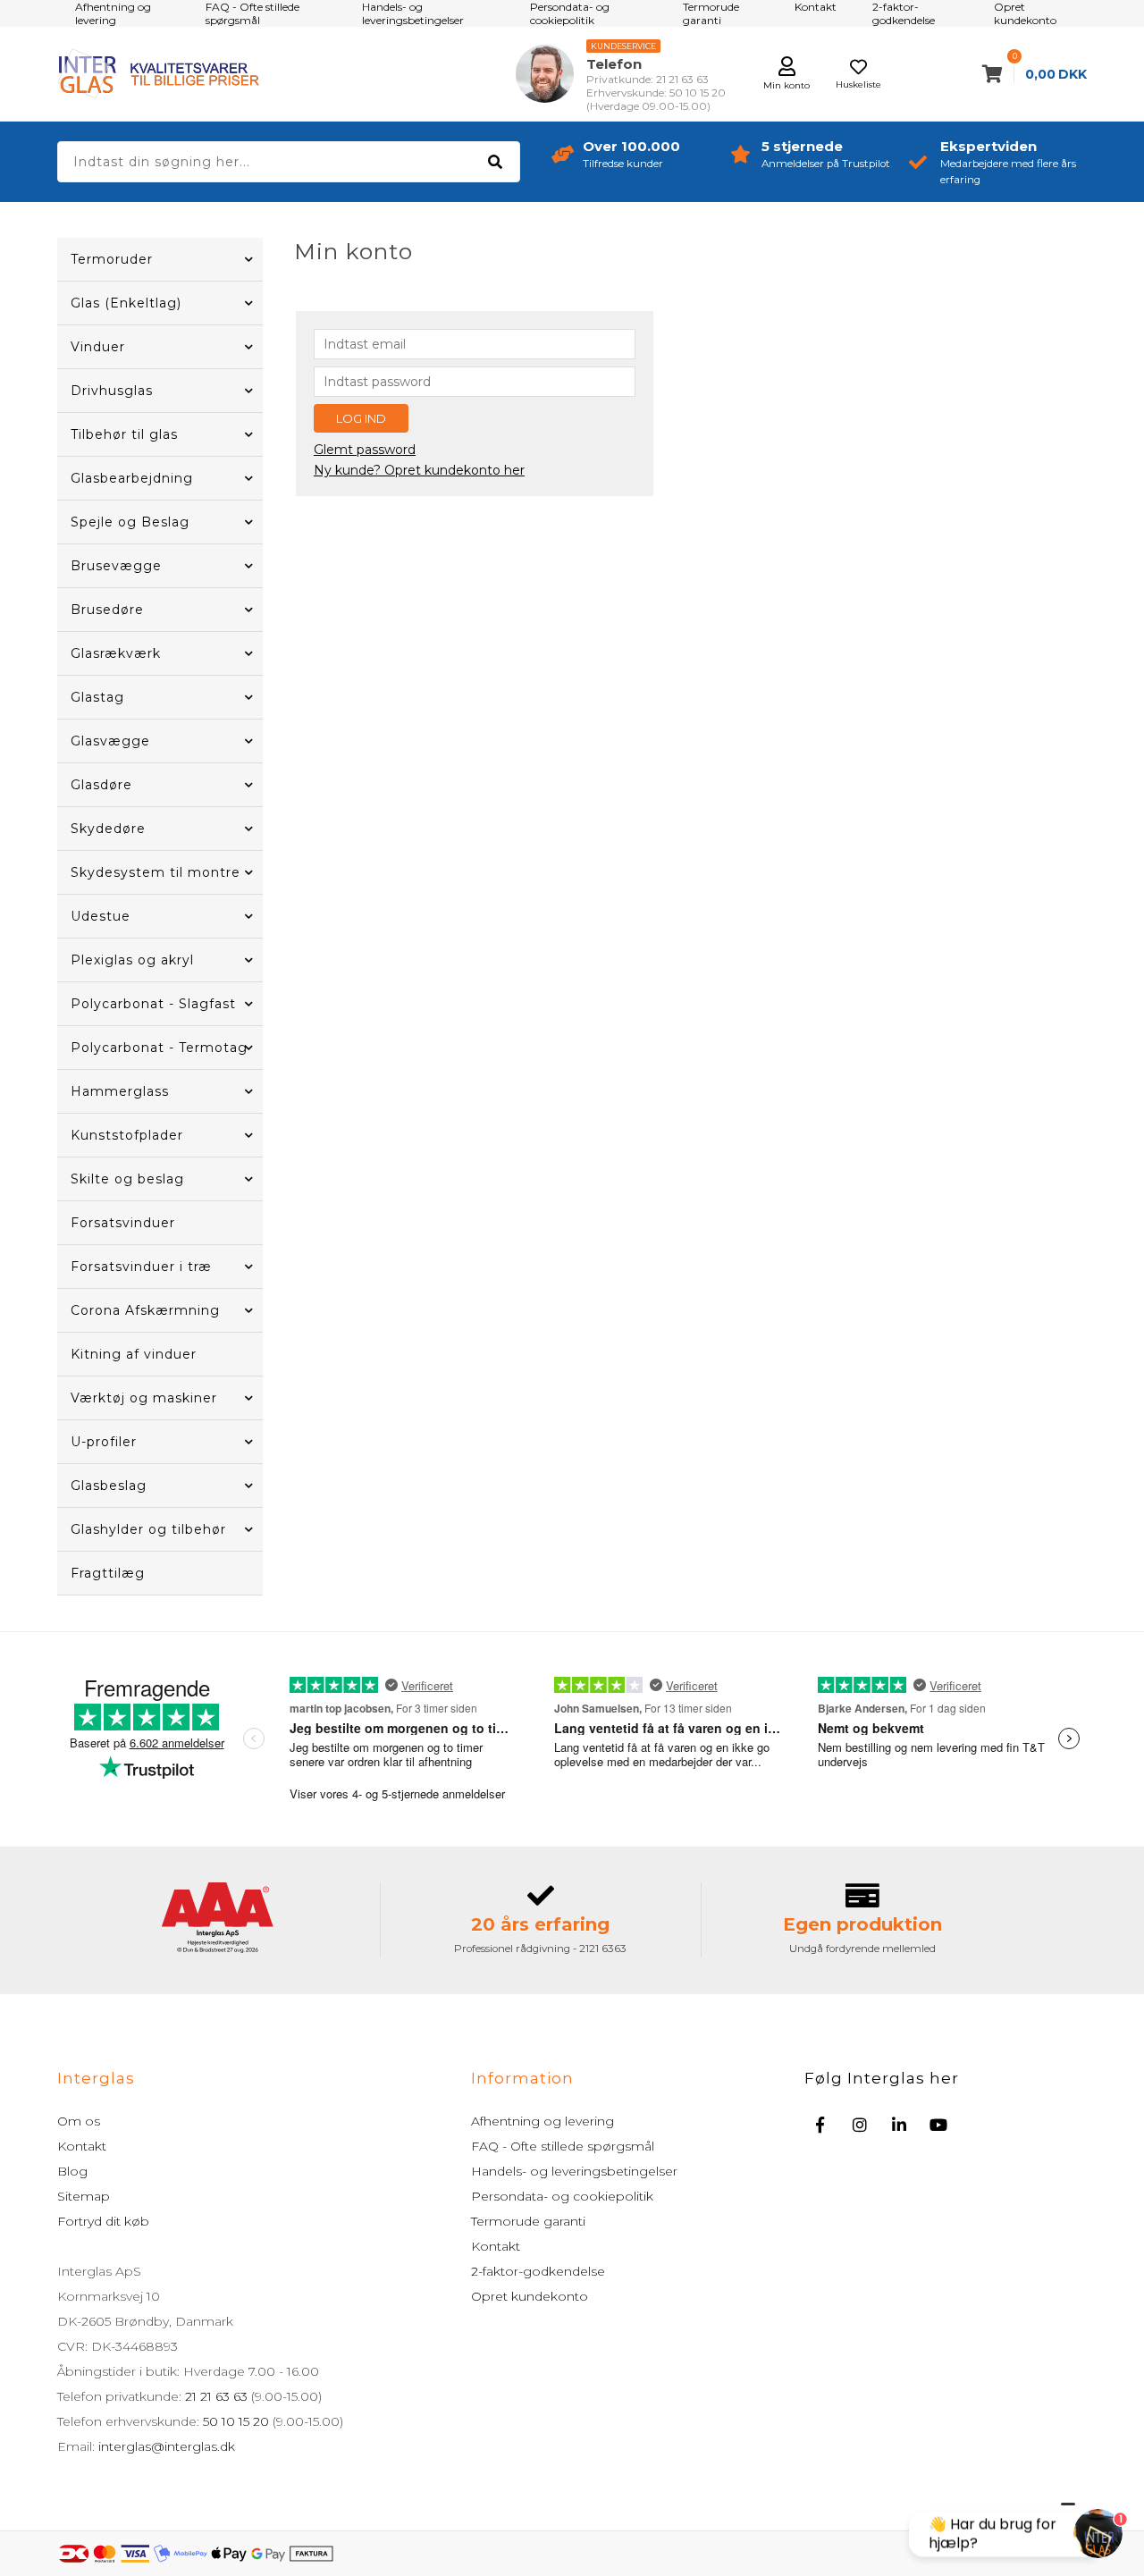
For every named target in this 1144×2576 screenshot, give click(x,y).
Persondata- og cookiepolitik (562, 2196)
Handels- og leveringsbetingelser (574, 2171)
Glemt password (365, 450)
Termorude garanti (528, 2221)
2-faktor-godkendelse (538, 2271)
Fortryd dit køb (103, 2221)
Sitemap (84, 2196)
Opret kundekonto (530, 2296)
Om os (79, 2121)
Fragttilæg (108, 1573)
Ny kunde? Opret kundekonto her (419, 470)
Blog (72, 2171)
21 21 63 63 (216, 2396)
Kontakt (82, 2146)
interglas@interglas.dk (167, 2446)
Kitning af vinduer (134, 1354)
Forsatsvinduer (123, 1223)
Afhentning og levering (543, 2121)
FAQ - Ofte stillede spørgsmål (563, 2146)
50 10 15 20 (236, 2421)
